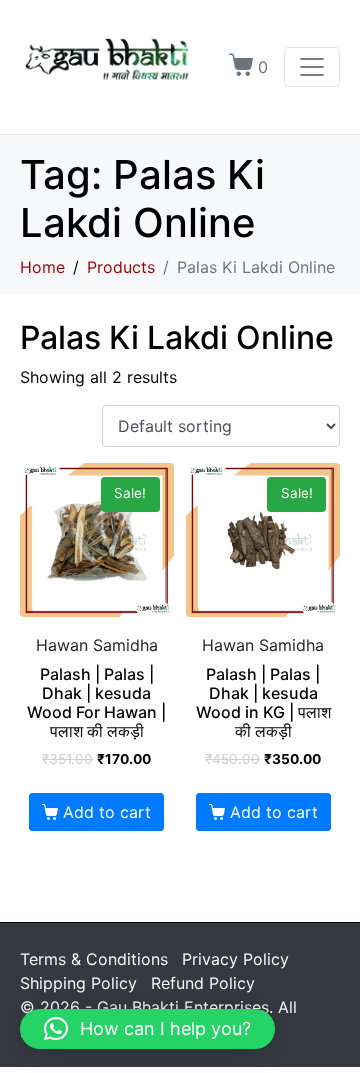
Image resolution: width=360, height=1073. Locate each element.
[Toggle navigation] (312, 67)
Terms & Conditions (94, 959)
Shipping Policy (78, 983)
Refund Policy (203, 983)
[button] (147, 1029)
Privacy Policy (235, 959)
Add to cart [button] (107, 812)
